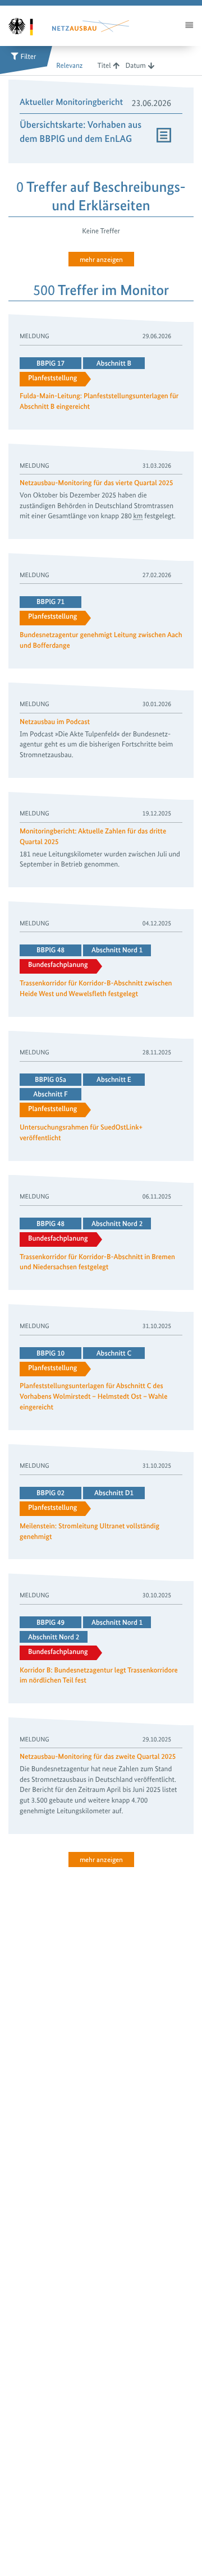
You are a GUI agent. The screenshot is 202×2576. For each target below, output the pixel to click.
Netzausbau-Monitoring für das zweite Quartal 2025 (98, 1757)
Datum (136, 66)
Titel (104, 66)
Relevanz (69, 66)
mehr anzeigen (101, 259)
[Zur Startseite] (27, 26)
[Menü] (189, 26)
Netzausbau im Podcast (55, 722)
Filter (29, 57)
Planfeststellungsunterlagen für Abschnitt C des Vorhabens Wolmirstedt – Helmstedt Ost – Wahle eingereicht (93, 1397)
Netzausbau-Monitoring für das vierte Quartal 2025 (97, 483)
